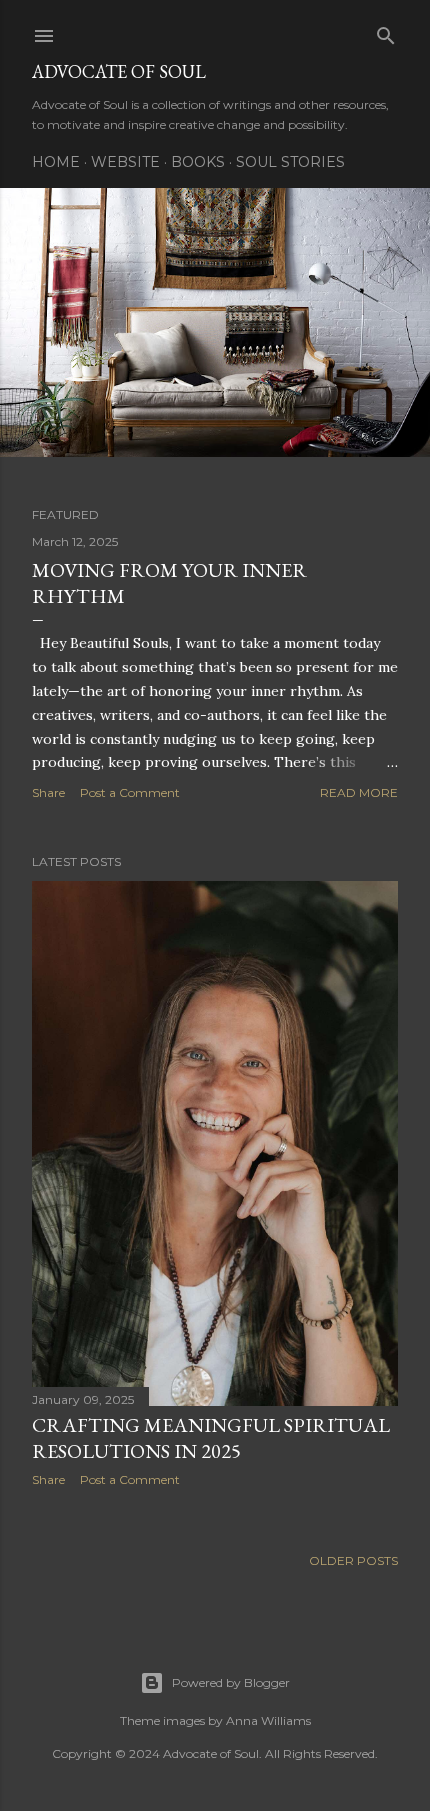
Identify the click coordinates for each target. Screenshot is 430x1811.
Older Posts (353, 1560)
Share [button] (48, 792)
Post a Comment (130, 792)
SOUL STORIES (290, 162)
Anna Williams (268, 1720)
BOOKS (198, 162)
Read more (359, 792)
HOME (56, 162)
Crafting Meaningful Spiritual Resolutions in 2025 (211, 1438)
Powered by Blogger (231, 1682)
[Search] (386, 31)
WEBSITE (125, 162)
